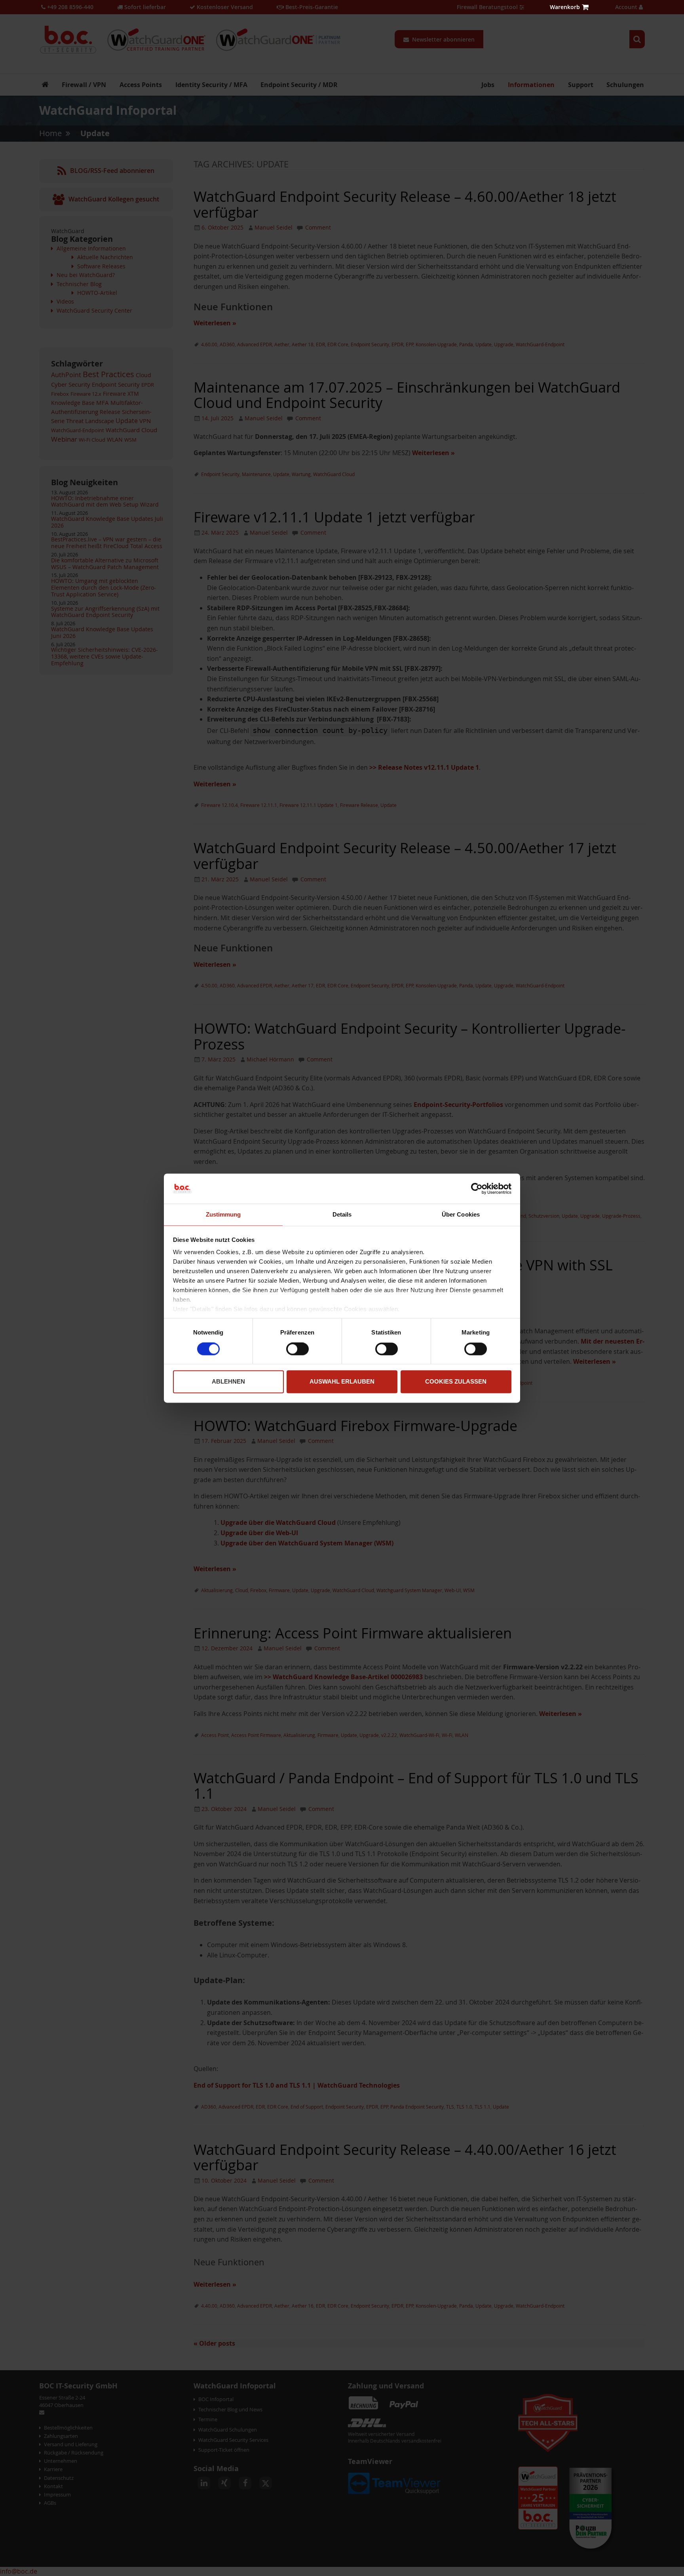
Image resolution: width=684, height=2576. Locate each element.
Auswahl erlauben (342, 1382)
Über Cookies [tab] (461, 1215)
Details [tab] (342, 1215)
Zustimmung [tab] (223, 1215)
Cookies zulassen (456, 1382)
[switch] (297, 1350)
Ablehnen (228, 1382)
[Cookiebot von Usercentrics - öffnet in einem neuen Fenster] (477, 1188)
